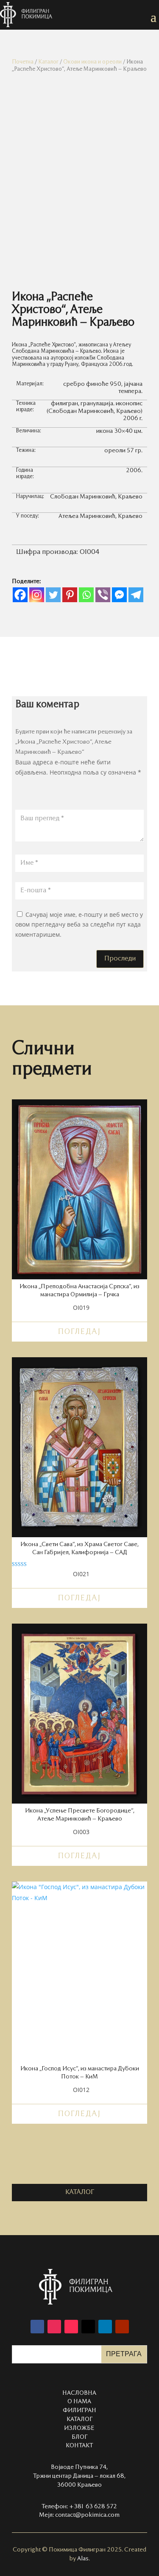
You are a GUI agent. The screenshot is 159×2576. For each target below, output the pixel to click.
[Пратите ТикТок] (71, 2327)
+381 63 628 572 (93, 2507)
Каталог (48, 62)
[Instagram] (37, 595)
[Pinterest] (70, 595)
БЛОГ (79, 2437)
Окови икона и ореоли (92, 62)
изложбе (79, 2428)
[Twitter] (53, 595)
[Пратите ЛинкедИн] (105, 2327)
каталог (80, 2192)
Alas (83, 2559)
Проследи (120, 959)
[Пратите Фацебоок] (37, 2327)
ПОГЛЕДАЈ (79, 1332)
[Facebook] (20, 595)
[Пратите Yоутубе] (122, 2327)
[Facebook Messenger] (119, 595)
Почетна (23, 62)
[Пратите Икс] (88, 2327)
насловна (79, 2393)
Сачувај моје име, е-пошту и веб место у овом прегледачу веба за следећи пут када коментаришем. (79, 925)
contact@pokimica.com (87, 2515)
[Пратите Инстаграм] (54, 2327)
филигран (79, 2410)
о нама (79, 2402)
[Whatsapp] (86, 595)
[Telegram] (136, 595)
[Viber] (103, 595)
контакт (79, 2446)
